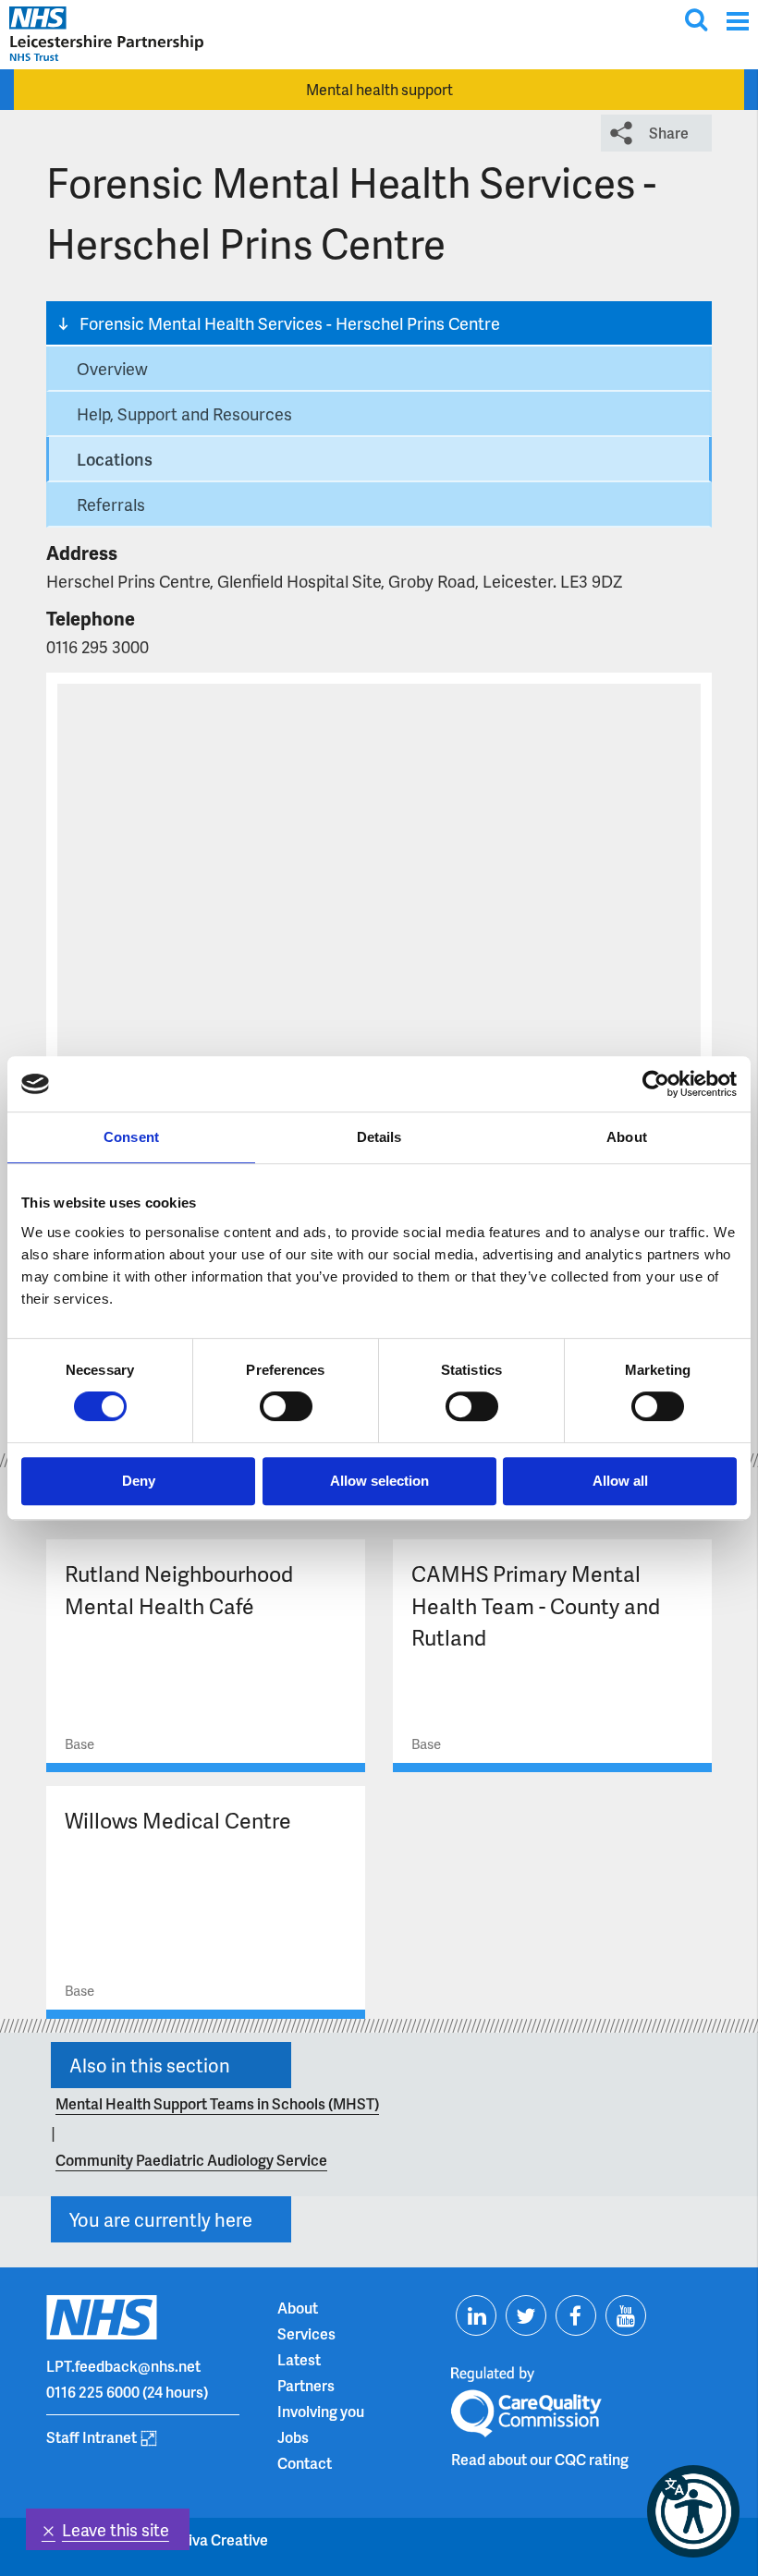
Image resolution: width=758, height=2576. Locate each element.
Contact (305, 2463)
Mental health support (379, 89)
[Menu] (737, 21)
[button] (693, 2511)
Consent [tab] (131, 1137)
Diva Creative (223, 2540)
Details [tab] (379, 1137)
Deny (139, 1481)
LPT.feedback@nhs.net (123, 2366)
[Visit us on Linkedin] (476, 2315)
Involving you (321, 2411)
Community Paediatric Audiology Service (191, 2160)
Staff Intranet (92, 2437)
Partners (306, 2385)
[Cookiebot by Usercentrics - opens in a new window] (656, 1084)
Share (669, 133)
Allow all (620, 1481)
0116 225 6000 (93, 2392)
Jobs (293, 2437)
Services (306, 2333)
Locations (115, 459)
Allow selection (379, 1481)
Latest (299, 2359)
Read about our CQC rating (540, 2459)
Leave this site (116, 2529)
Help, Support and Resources (184, 413)
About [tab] (627, 1137)
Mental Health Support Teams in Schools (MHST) (217, 2103)
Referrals (111, 504)
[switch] (286, 1406)
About (298, 2308)
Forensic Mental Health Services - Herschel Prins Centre (290, 323)
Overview (112, 368)
